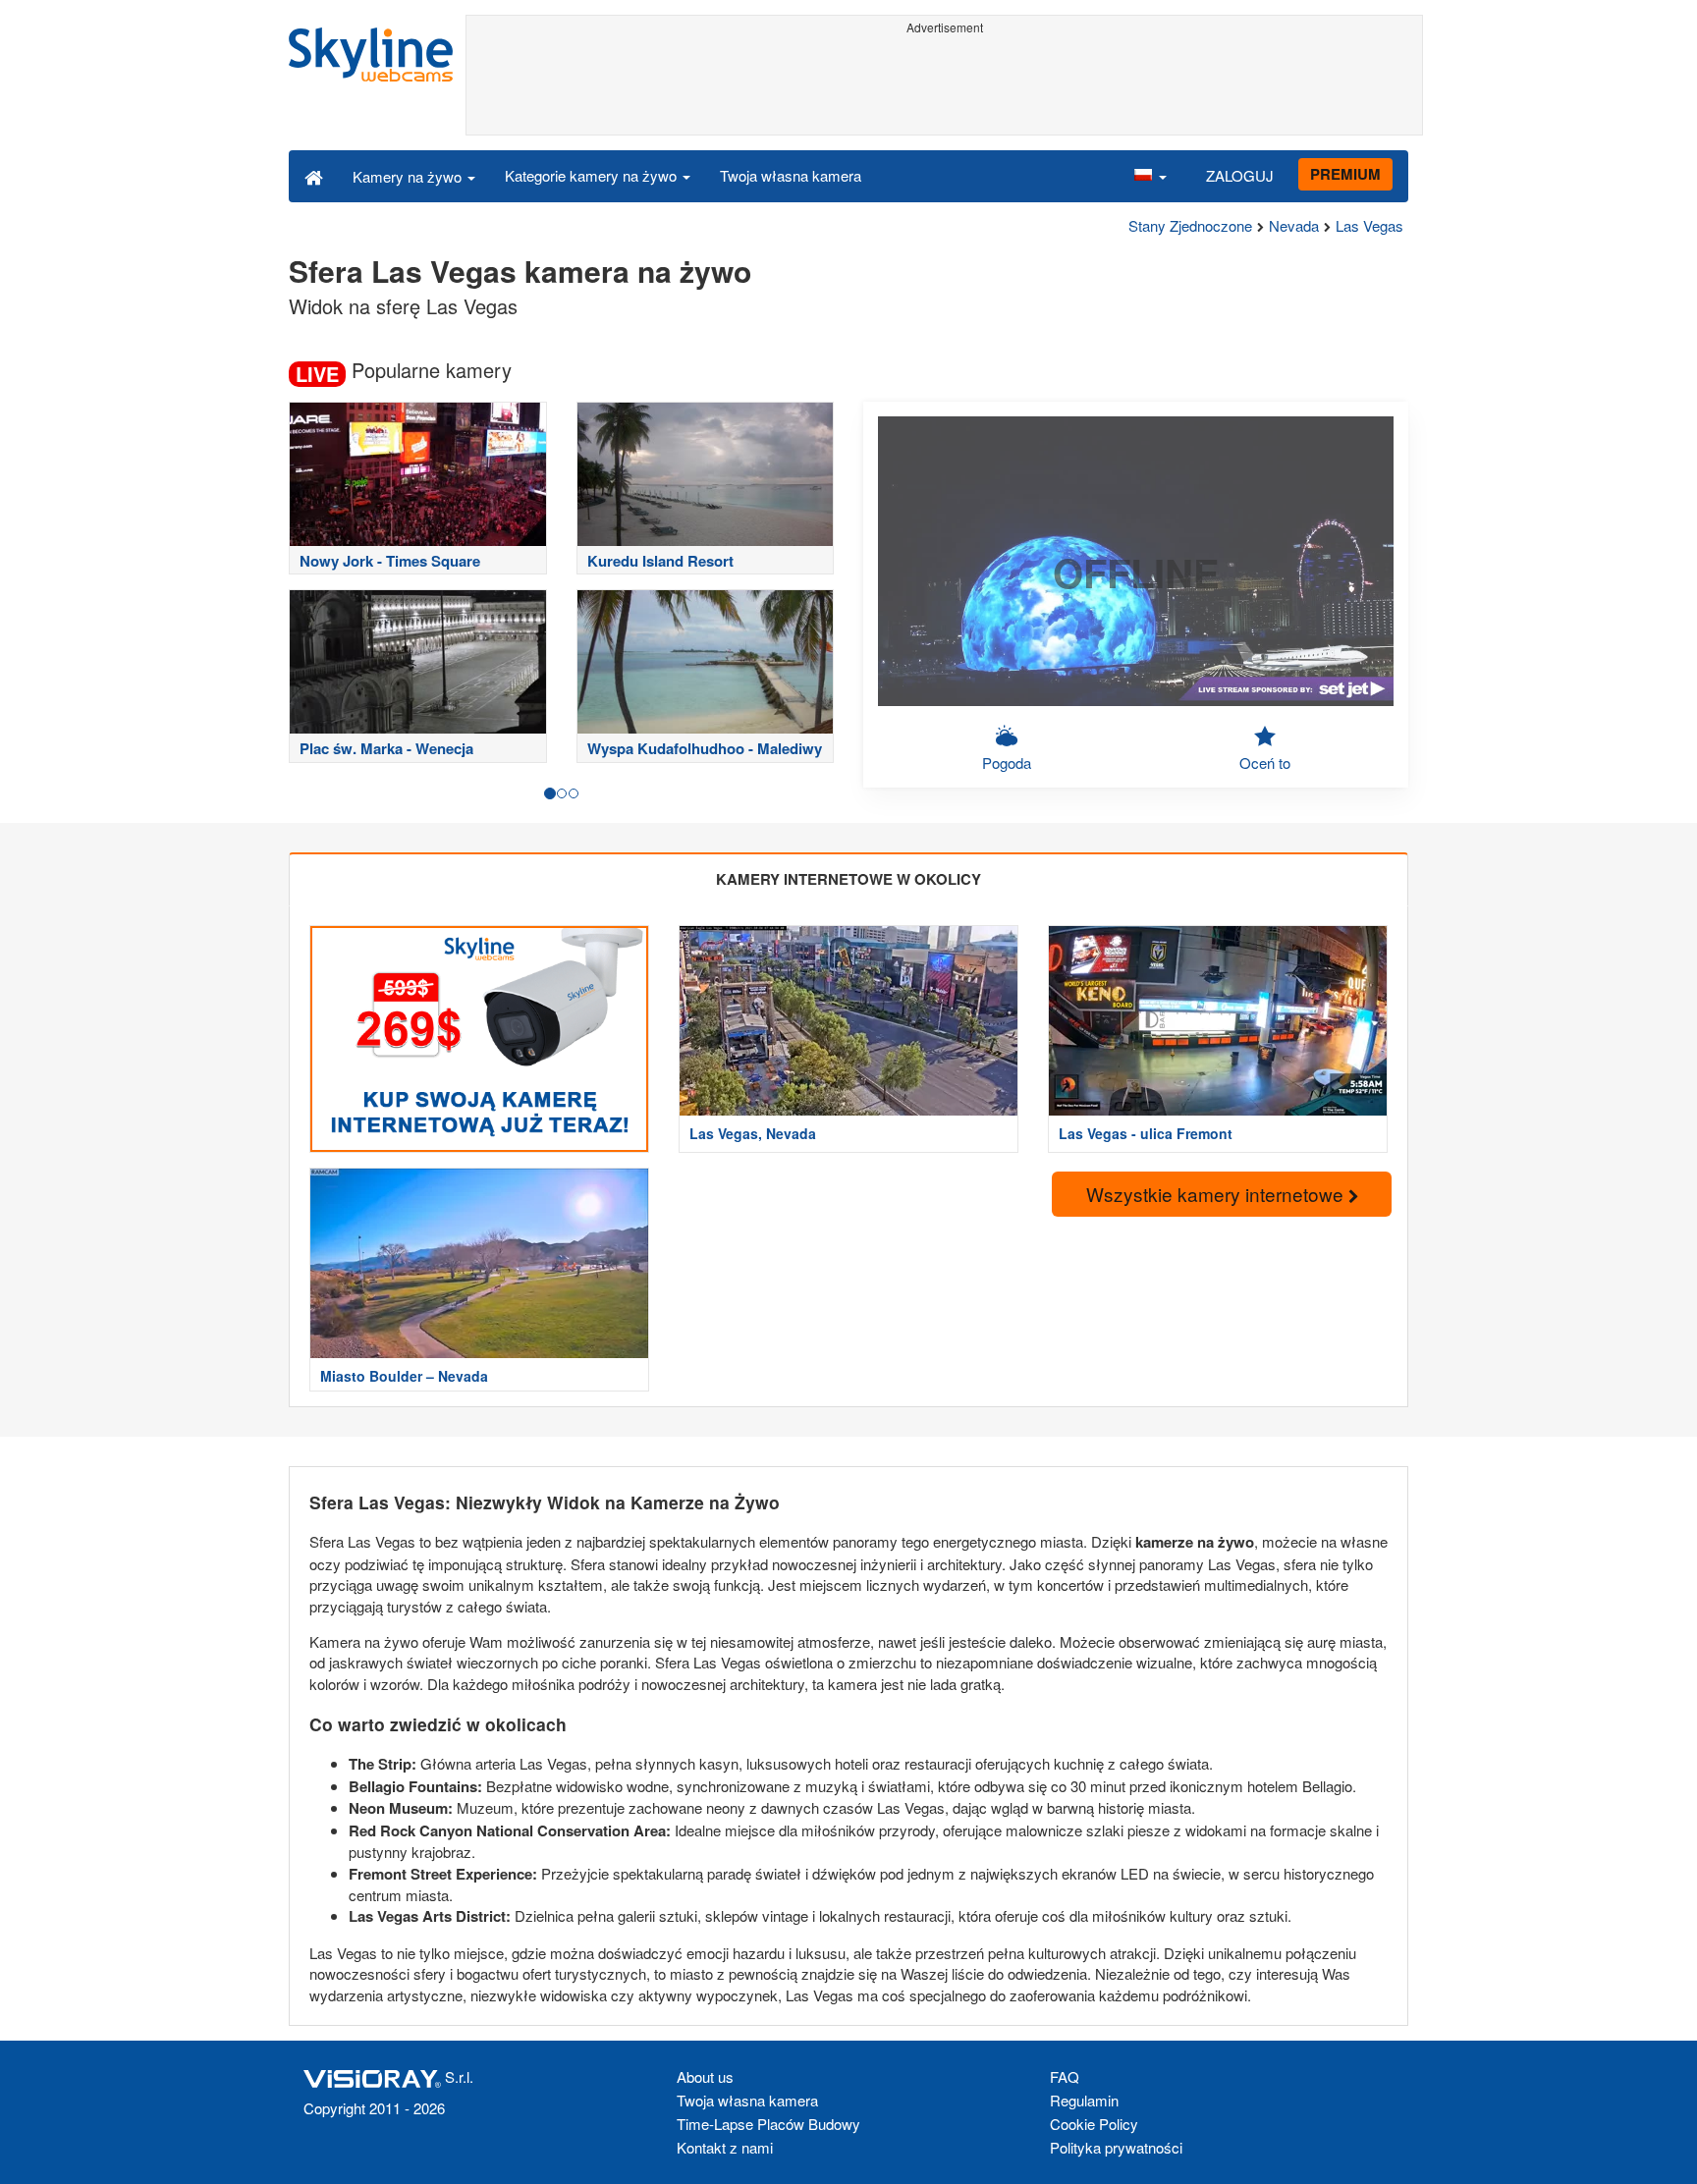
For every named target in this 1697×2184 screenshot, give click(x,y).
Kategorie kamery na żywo (593, 175)
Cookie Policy (1094, 2124)
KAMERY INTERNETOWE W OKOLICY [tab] (848, 879)
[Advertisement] (944, 85)
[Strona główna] (314, 176)
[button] (1150, 176)
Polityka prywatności (1116, 2147)
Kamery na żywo (409, 176)
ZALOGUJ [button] (1240, 175)
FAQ (1065, 2076)
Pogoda (1007, 763)
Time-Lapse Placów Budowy (768, 2124)
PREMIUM (1345, 174)
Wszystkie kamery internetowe (1217, 1194)
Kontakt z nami (725, 2147)
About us (705, 2076)
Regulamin (1084, 2100)
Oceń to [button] (1265, 763)
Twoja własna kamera (791, 175)
